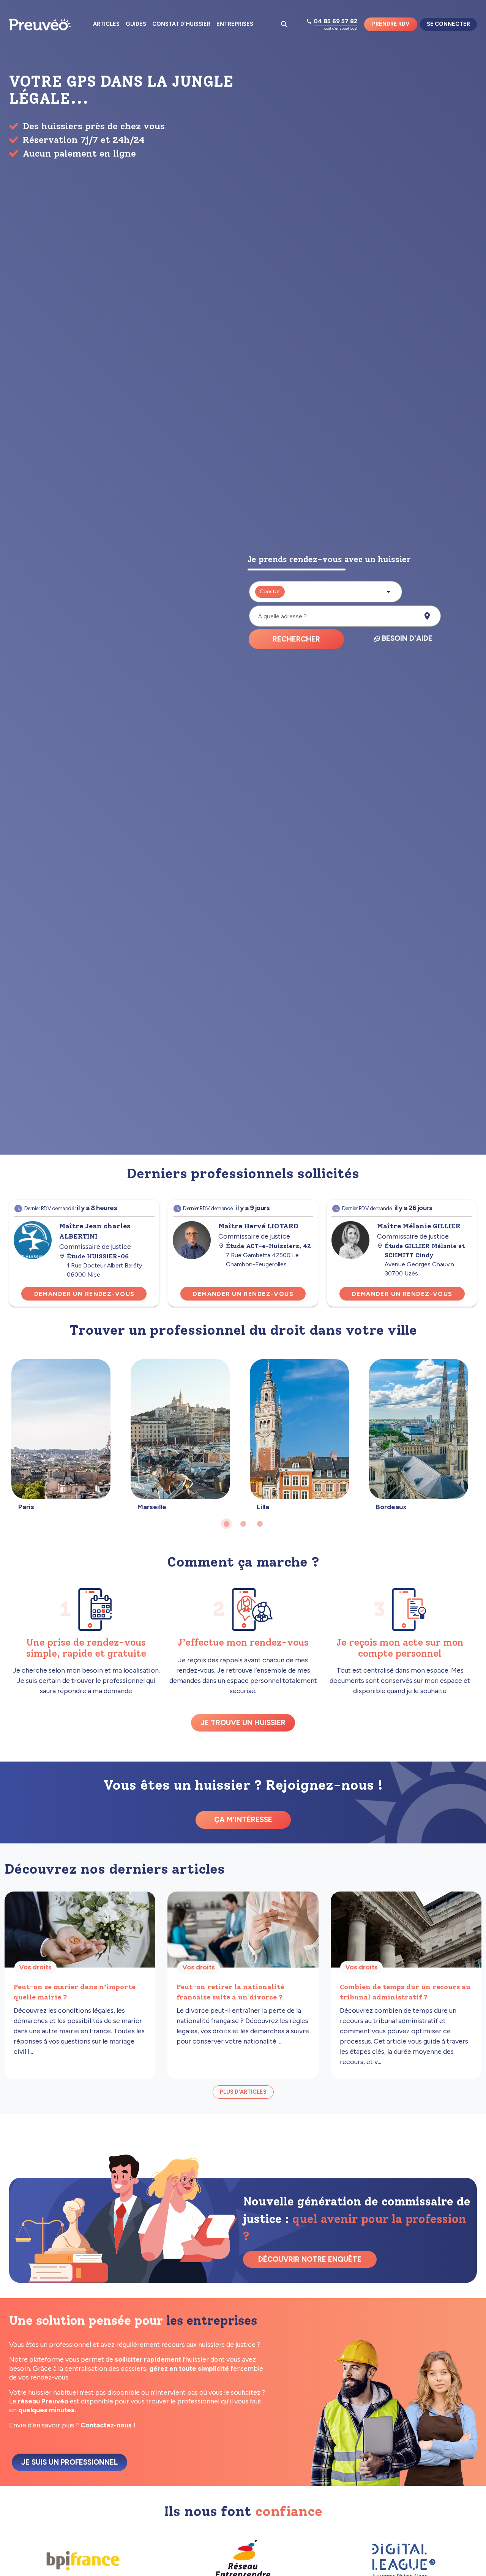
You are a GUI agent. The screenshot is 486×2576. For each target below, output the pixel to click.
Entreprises (235, 24)
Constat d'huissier (181, 24)
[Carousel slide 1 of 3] (226, 1524)
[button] (326, 592)
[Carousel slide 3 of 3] (260, 1524)
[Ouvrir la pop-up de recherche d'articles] (284, 24)
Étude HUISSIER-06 (98, 1256)
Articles (106, 24)
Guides (136, 24)
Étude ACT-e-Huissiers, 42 (268, 1246)
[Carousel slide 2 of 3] (243, 1524)
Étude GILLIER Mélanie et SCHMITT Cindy (425, 1251)
